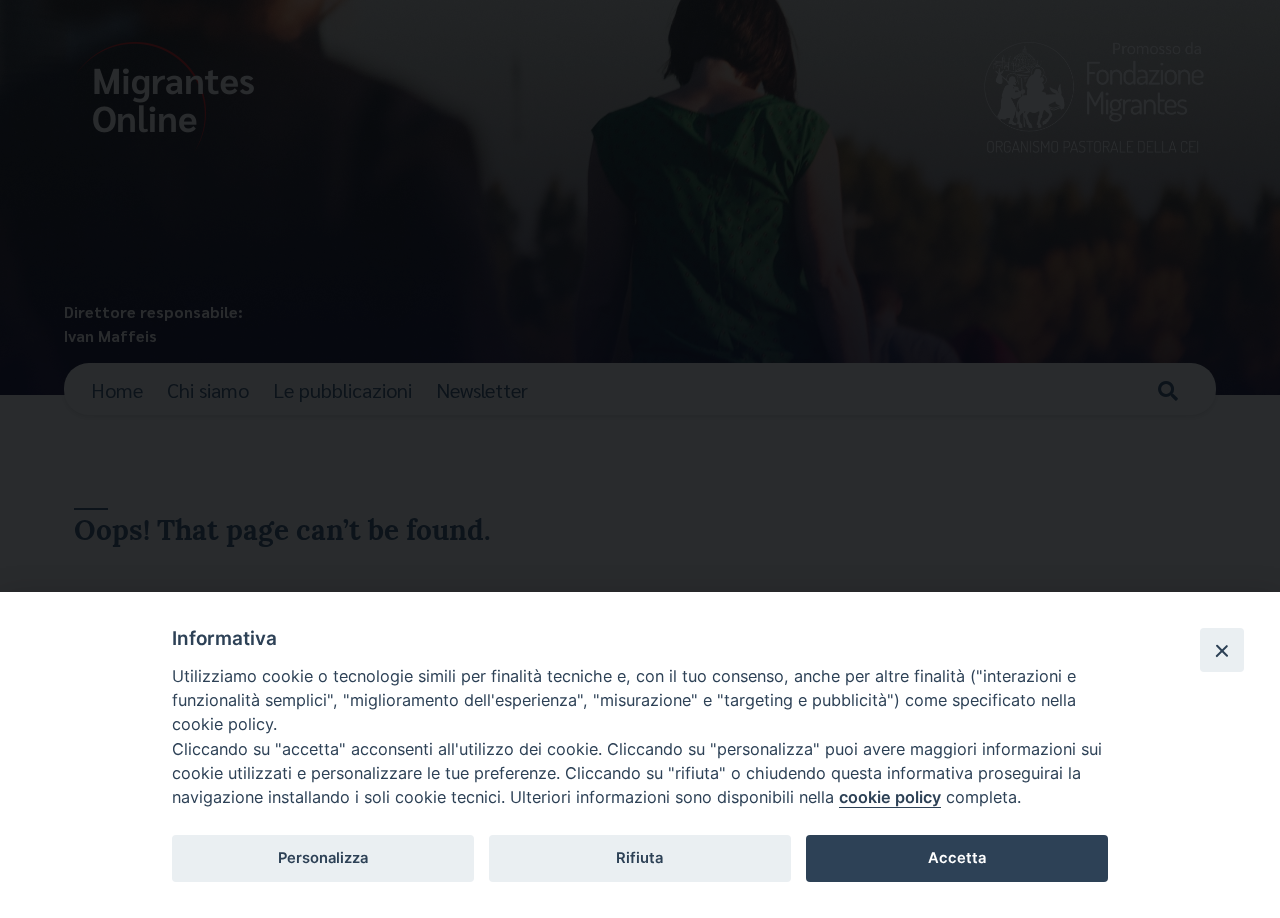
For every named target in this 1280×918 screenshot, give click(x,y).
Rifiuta (639, 858)
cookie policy (890, 797)
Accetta (957, 858)
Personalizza (323, 858)
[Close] (1222, 650)
